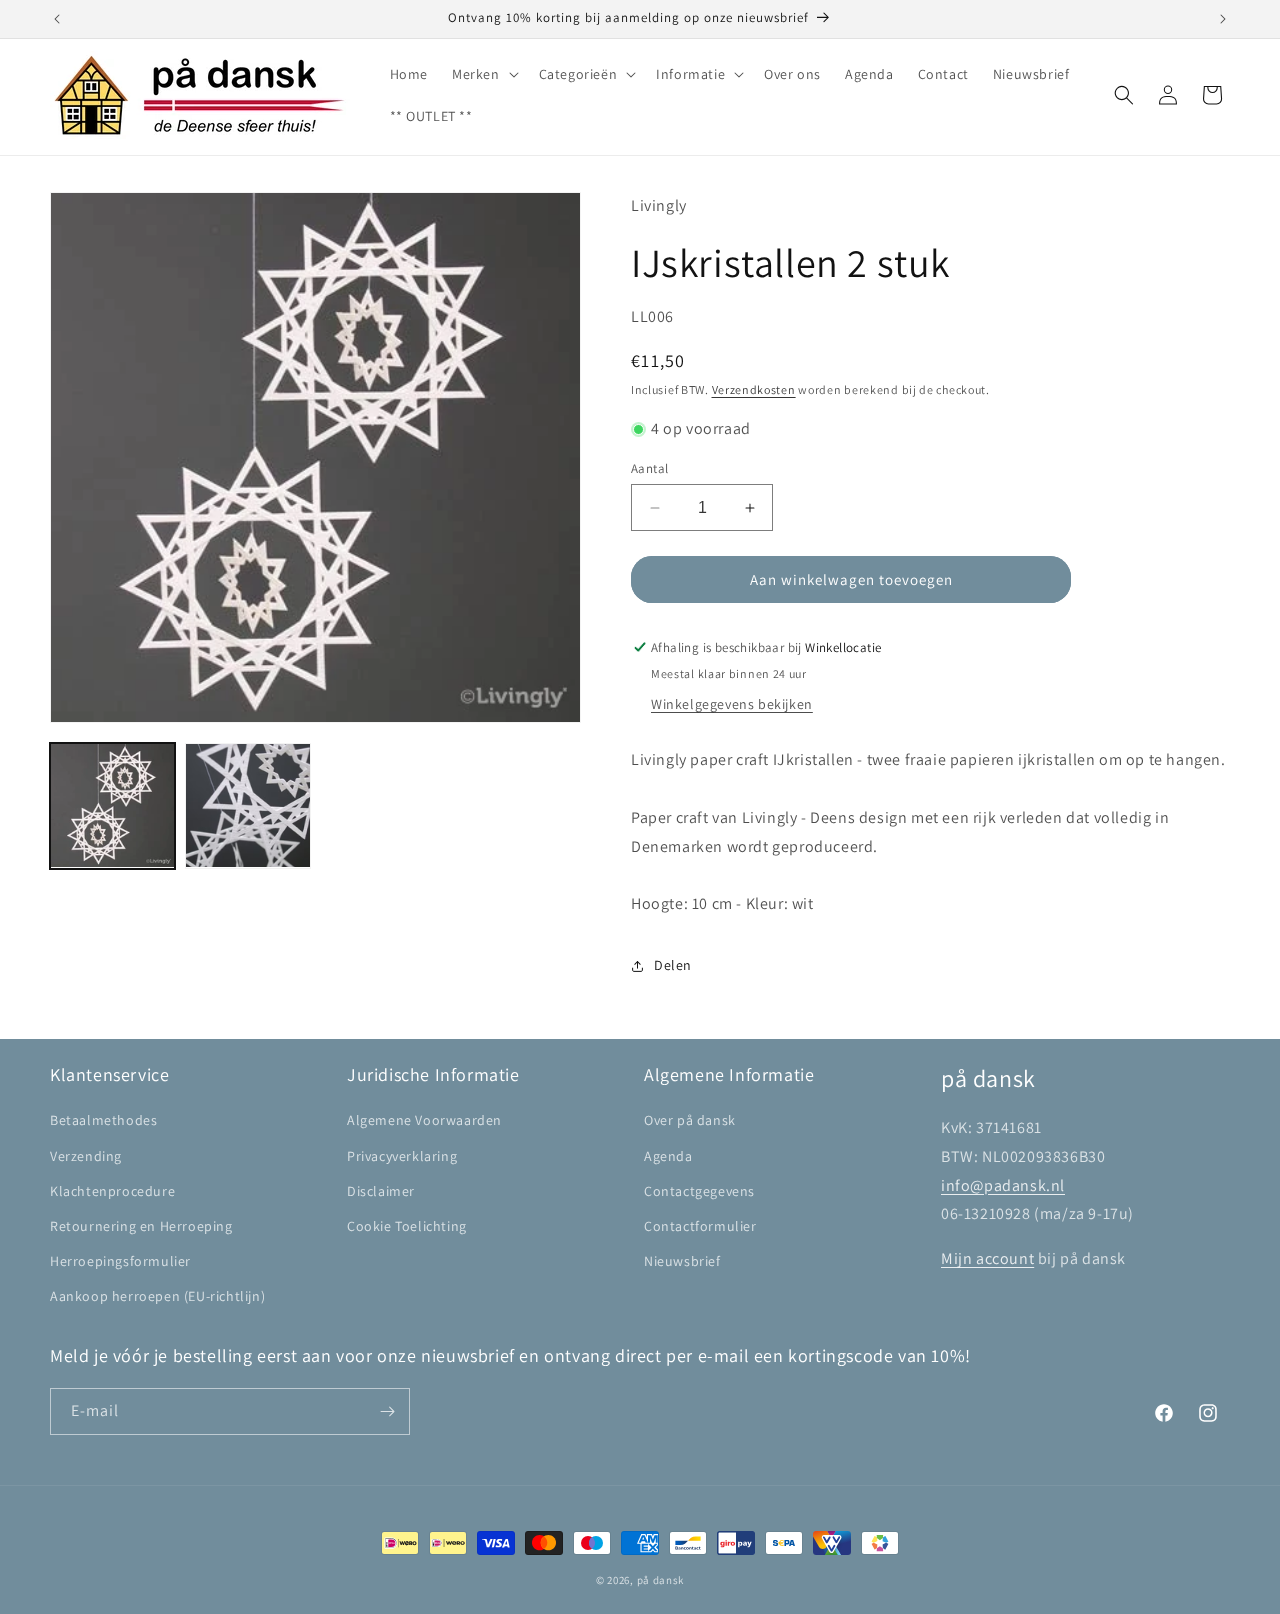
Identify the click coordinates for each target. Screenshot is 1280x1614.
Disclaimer (381, 1191)
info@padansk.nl (1003, 1185)
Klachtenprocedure (112, 1191)
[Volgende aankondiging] (1223, 19)
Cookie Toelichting (407, 1226)
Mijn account (987, 1258)
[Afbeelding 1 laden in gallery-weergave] (112, 805)
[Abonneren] (387, 1411)
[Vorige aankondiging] (57, 19)
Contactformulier (700, 1226)
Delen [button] (673, 965)
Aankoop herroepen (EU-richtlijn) (157, 1296)
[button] (483, 74)
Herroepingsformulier (120, 1261)
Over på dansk (690, 1120)
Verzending (86, 1156)
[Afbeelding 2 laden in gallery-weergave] (247, 805)
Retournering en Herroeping (141, 1226)
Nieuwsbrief (682, 1261)
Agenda (668, 1156)
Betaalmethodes (103, 1120)
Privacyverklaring (402, 1156)
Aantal (649, 468)
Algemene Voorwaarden (424, 1120)
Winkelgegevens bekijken (732, 704)
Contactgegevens (699, 1191)
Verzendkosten (754, 389)
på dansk (661, 1580)
